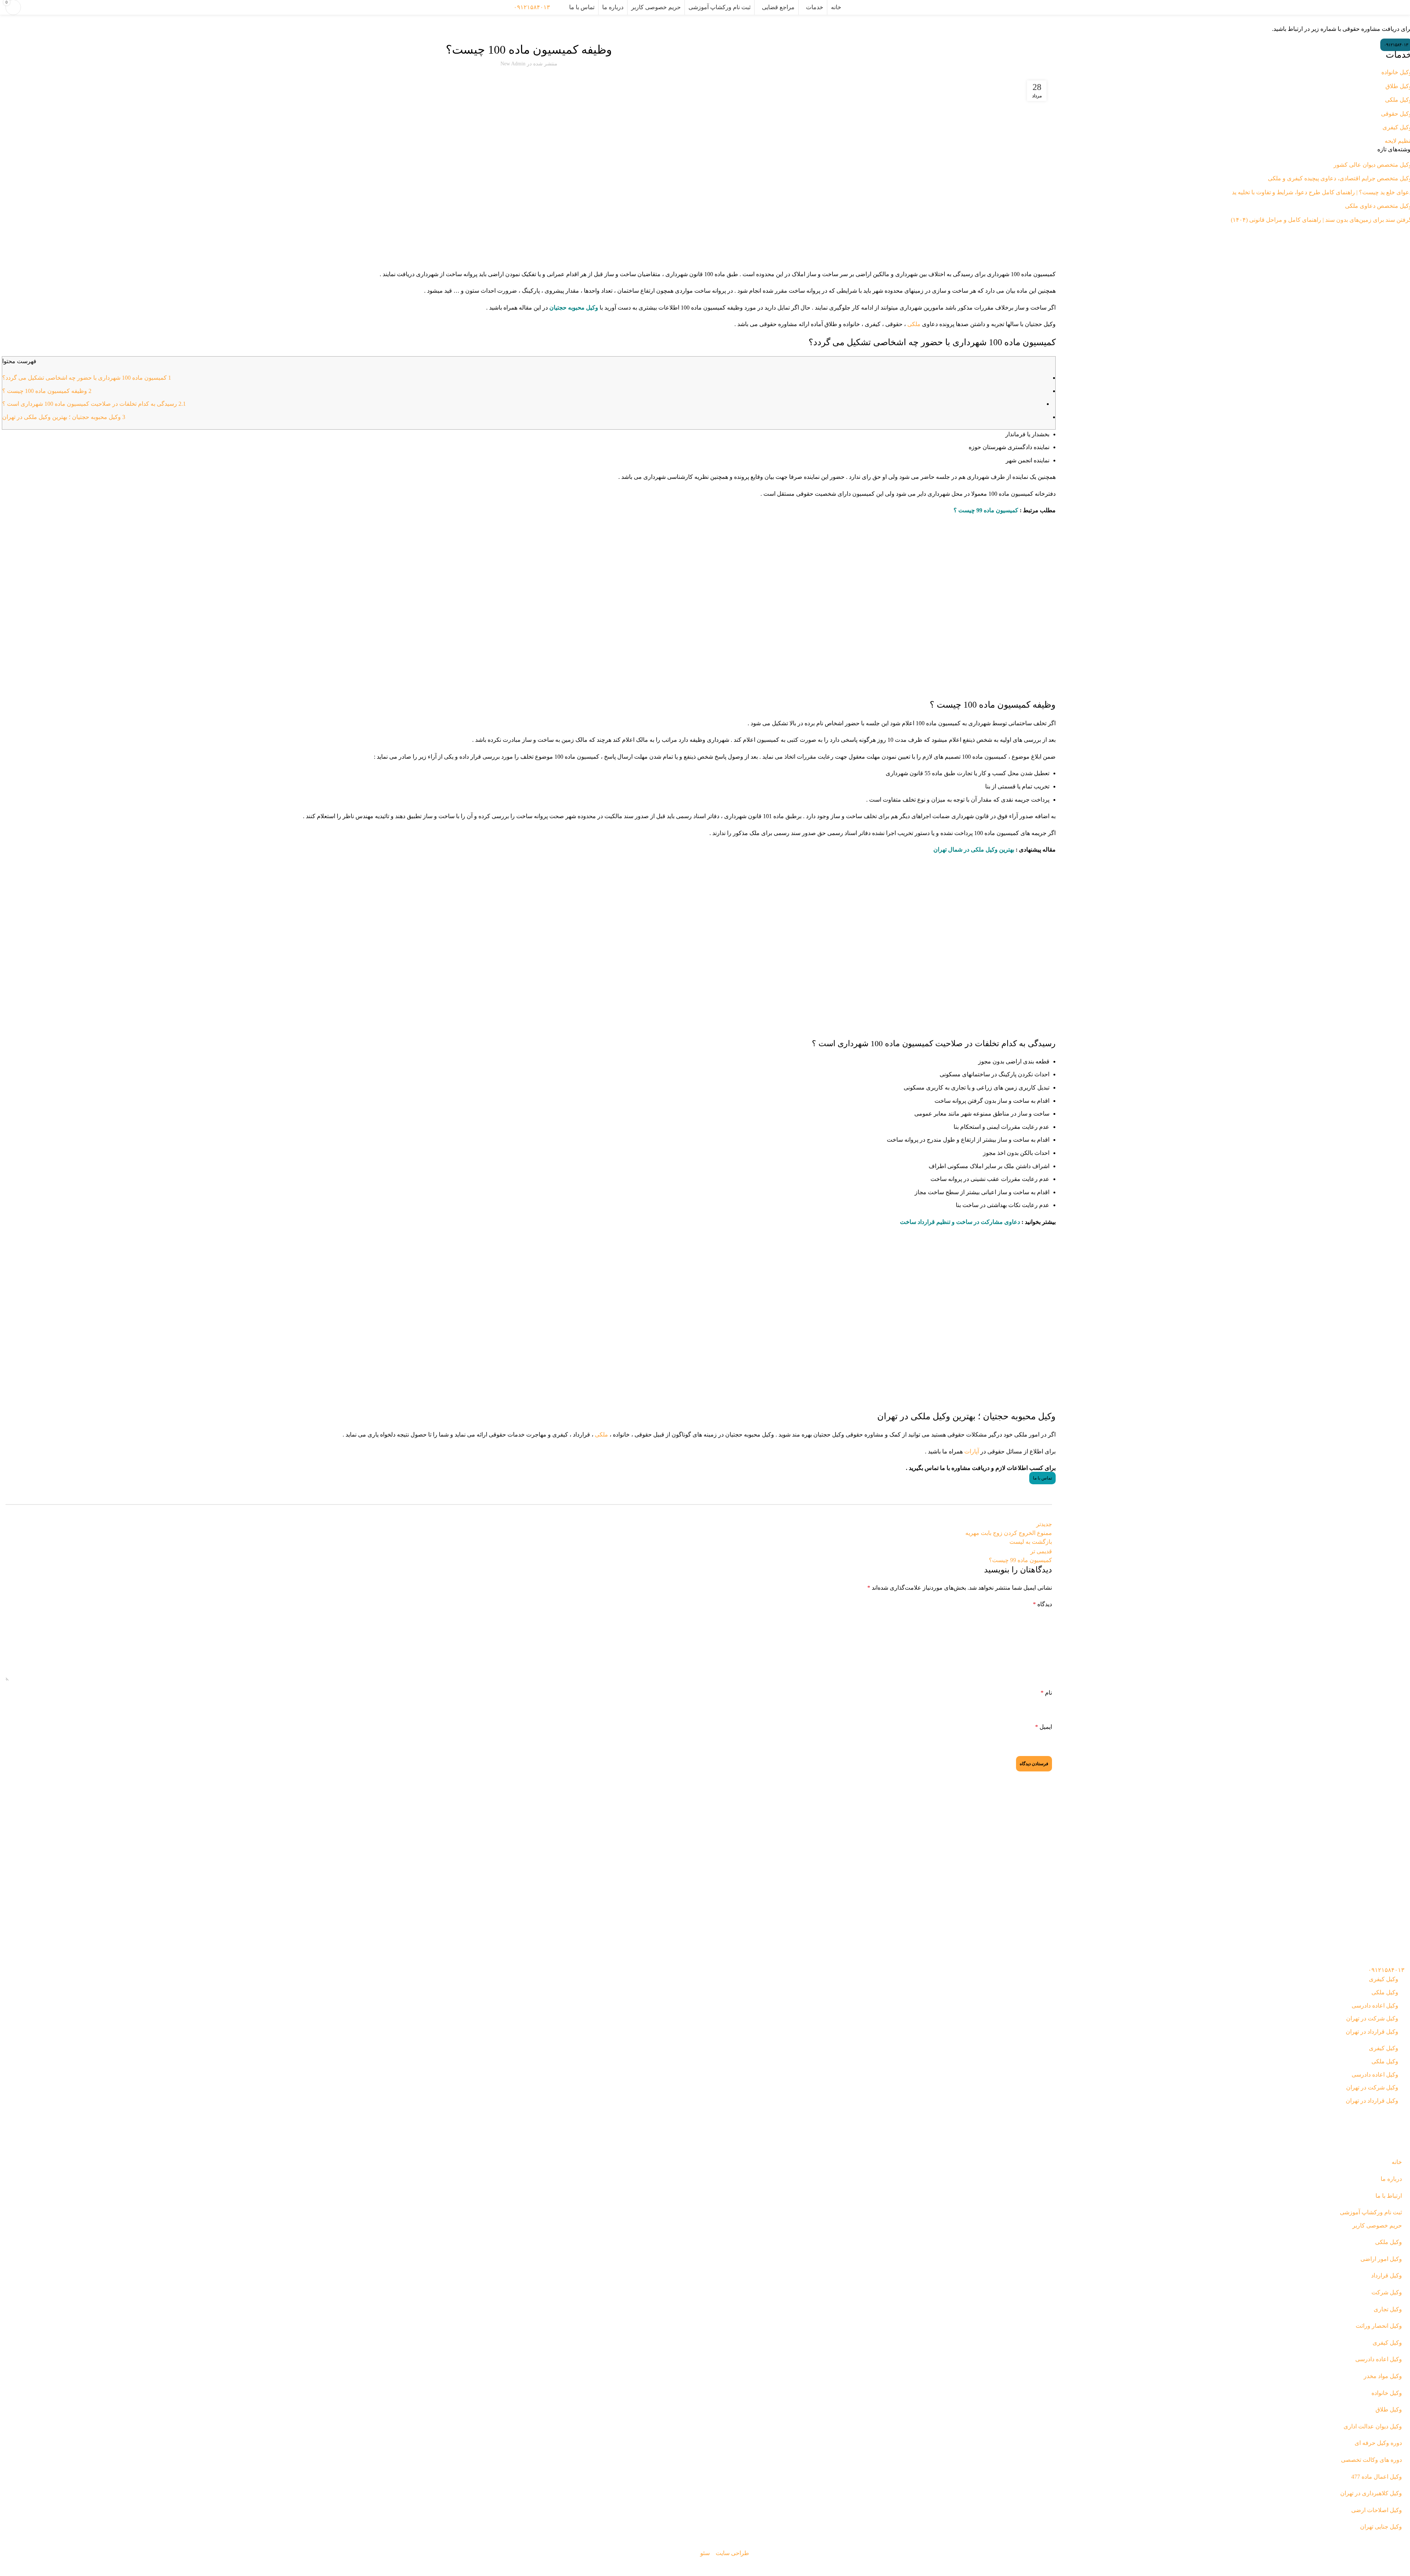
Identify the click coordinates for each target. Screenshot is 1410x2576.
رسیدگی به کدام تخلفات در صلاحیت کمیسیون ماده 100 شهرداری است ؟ (94, 404)
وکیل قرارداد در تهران (1372, 2032)
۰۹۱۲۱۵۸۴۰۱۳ (532, 7)
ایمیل (1044, 1727)
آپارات (972, 1451)
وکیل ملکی (517, 29)
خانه (1401, 22)
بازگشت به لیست (1031, 1542)
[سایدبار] (1401, 2567)
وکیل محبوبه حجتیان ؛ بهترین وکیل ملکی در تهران (64, 417)
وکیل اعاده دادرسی (1375, 2006)
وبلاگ (1389, 22)
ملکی (914, 324)
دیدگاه (1042, 1604)
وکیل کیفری (1384, 1979)
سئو (705, 2553)
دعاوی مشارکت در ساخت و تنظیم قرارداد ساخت (960, 1222)
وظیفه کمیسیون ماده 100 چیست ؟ (47, 391)
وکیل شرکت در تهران (1372, 2018)
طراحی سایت (732, 2553)
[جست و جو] (560, 7)
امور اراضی (540, 29)
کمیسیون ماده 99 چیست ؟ (986, 510)
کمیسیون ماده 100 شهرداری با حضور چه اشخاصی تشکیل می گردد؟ (87, 378)
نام (1046, 1693)
